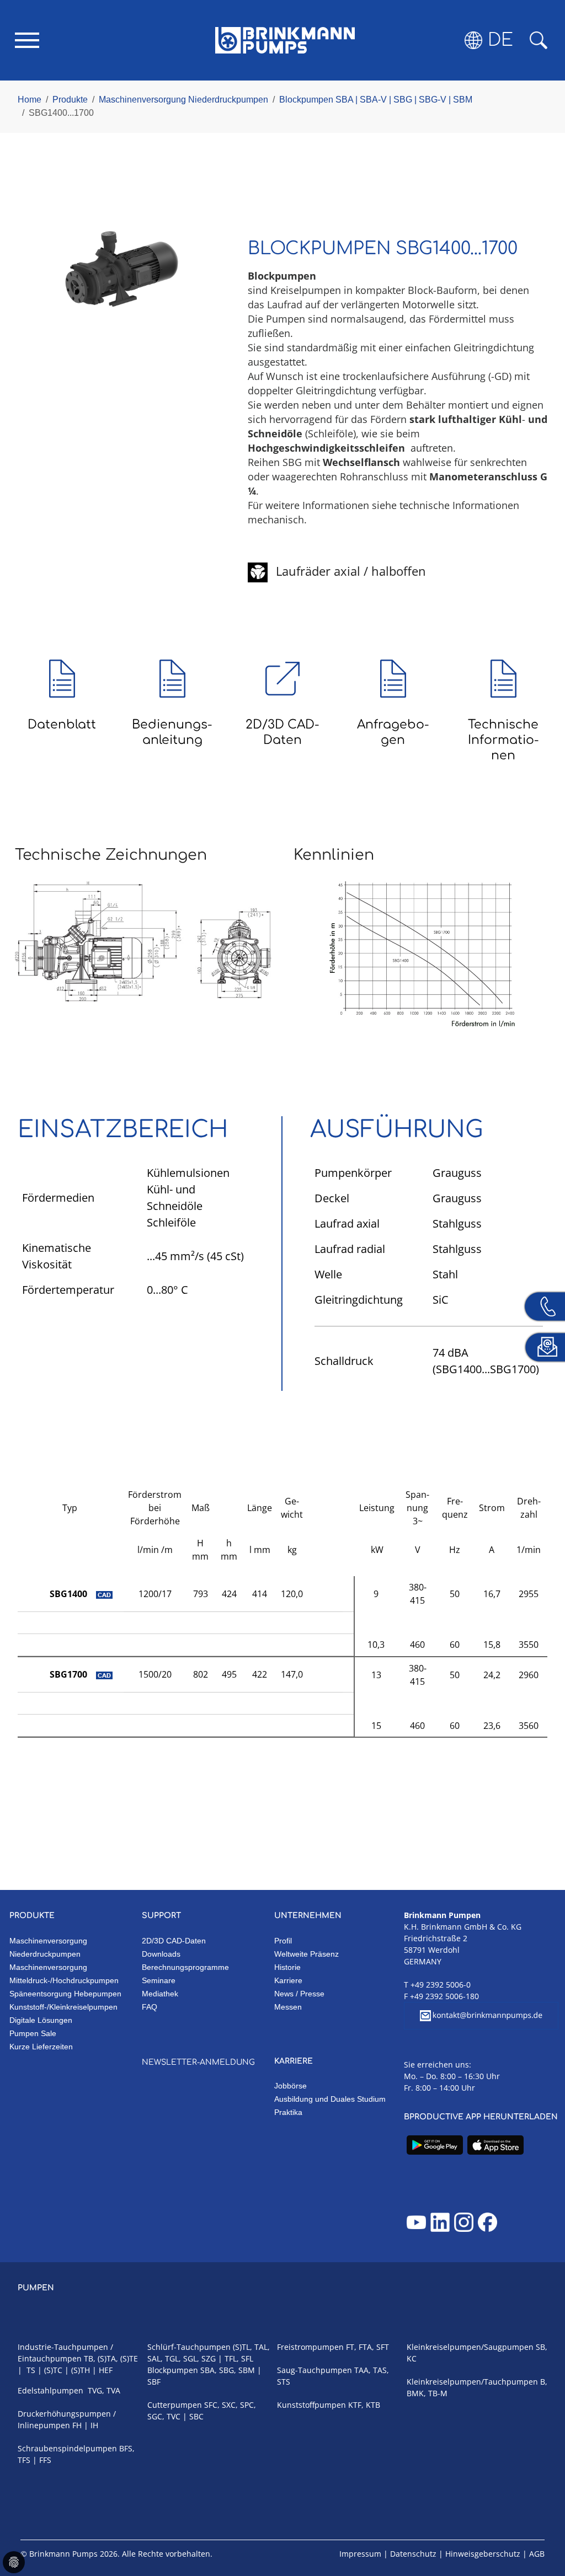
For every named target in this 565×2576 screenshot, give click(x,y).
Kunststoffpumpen (311, 2405)
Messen (288, 2007)
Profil (283, 1941)
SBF (154, 2382)
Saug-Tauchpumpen (315, 2370)
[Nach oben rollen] (541, 2530)
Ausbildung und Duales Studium (330, 2099)
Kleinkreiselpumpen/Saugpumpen (470, 2347)
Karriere (288, 1980)
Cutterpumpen (175, 2405)
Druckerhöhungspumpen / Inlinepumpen (67, 2419)
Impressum (360, 2554)
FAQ (150, 2007)
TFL (231, 2358)
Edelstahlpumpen (50, 2390)
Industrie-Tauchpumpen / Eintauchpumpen (65, 2353)
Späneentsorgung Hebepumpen (65, 1994)
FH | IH (85, 2425)
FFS (45, 2460)
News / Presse (299, 1994)
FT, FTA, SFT (367, 2347)
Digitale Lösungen (41, 2020)
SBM (247, 2370)
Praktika (288, 2112)
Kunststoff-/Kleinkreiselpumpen (63, 2007)
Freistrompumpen (310, 2347)
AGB (537, 2554)
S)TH (82, 2370)
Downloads (161, 1954)
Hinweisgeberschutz (483, 2554)
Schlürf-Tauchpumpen (189, 2347)
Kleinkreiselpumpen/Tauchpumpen (472, 2382)
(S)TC (53, 2370)
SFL (247, 2358)
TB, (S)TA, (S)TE (111, 2358)
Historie (287, 1967)
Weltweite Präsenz (307, 1954)
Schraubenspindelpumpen (67, 2448)
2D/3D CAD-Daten (174, 1941)
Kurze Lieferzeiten (41, 2047)
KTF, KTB (364, 2405)
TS (31, 2370)
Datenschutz (413, 2554)
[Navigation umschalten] (27, 40)
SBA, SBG (217, 2370)
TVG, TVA (103, 2390)
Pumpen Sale (33, 2033)
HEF (106, 2370)
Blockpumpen (173, 2370)
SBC (196, 2416)
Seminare (159, 1980)
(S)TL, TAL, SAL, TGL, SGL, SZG (209, 2353)
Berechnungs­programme (185, 1967)
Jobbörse (291, 2086)
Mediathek (160, 1994)
